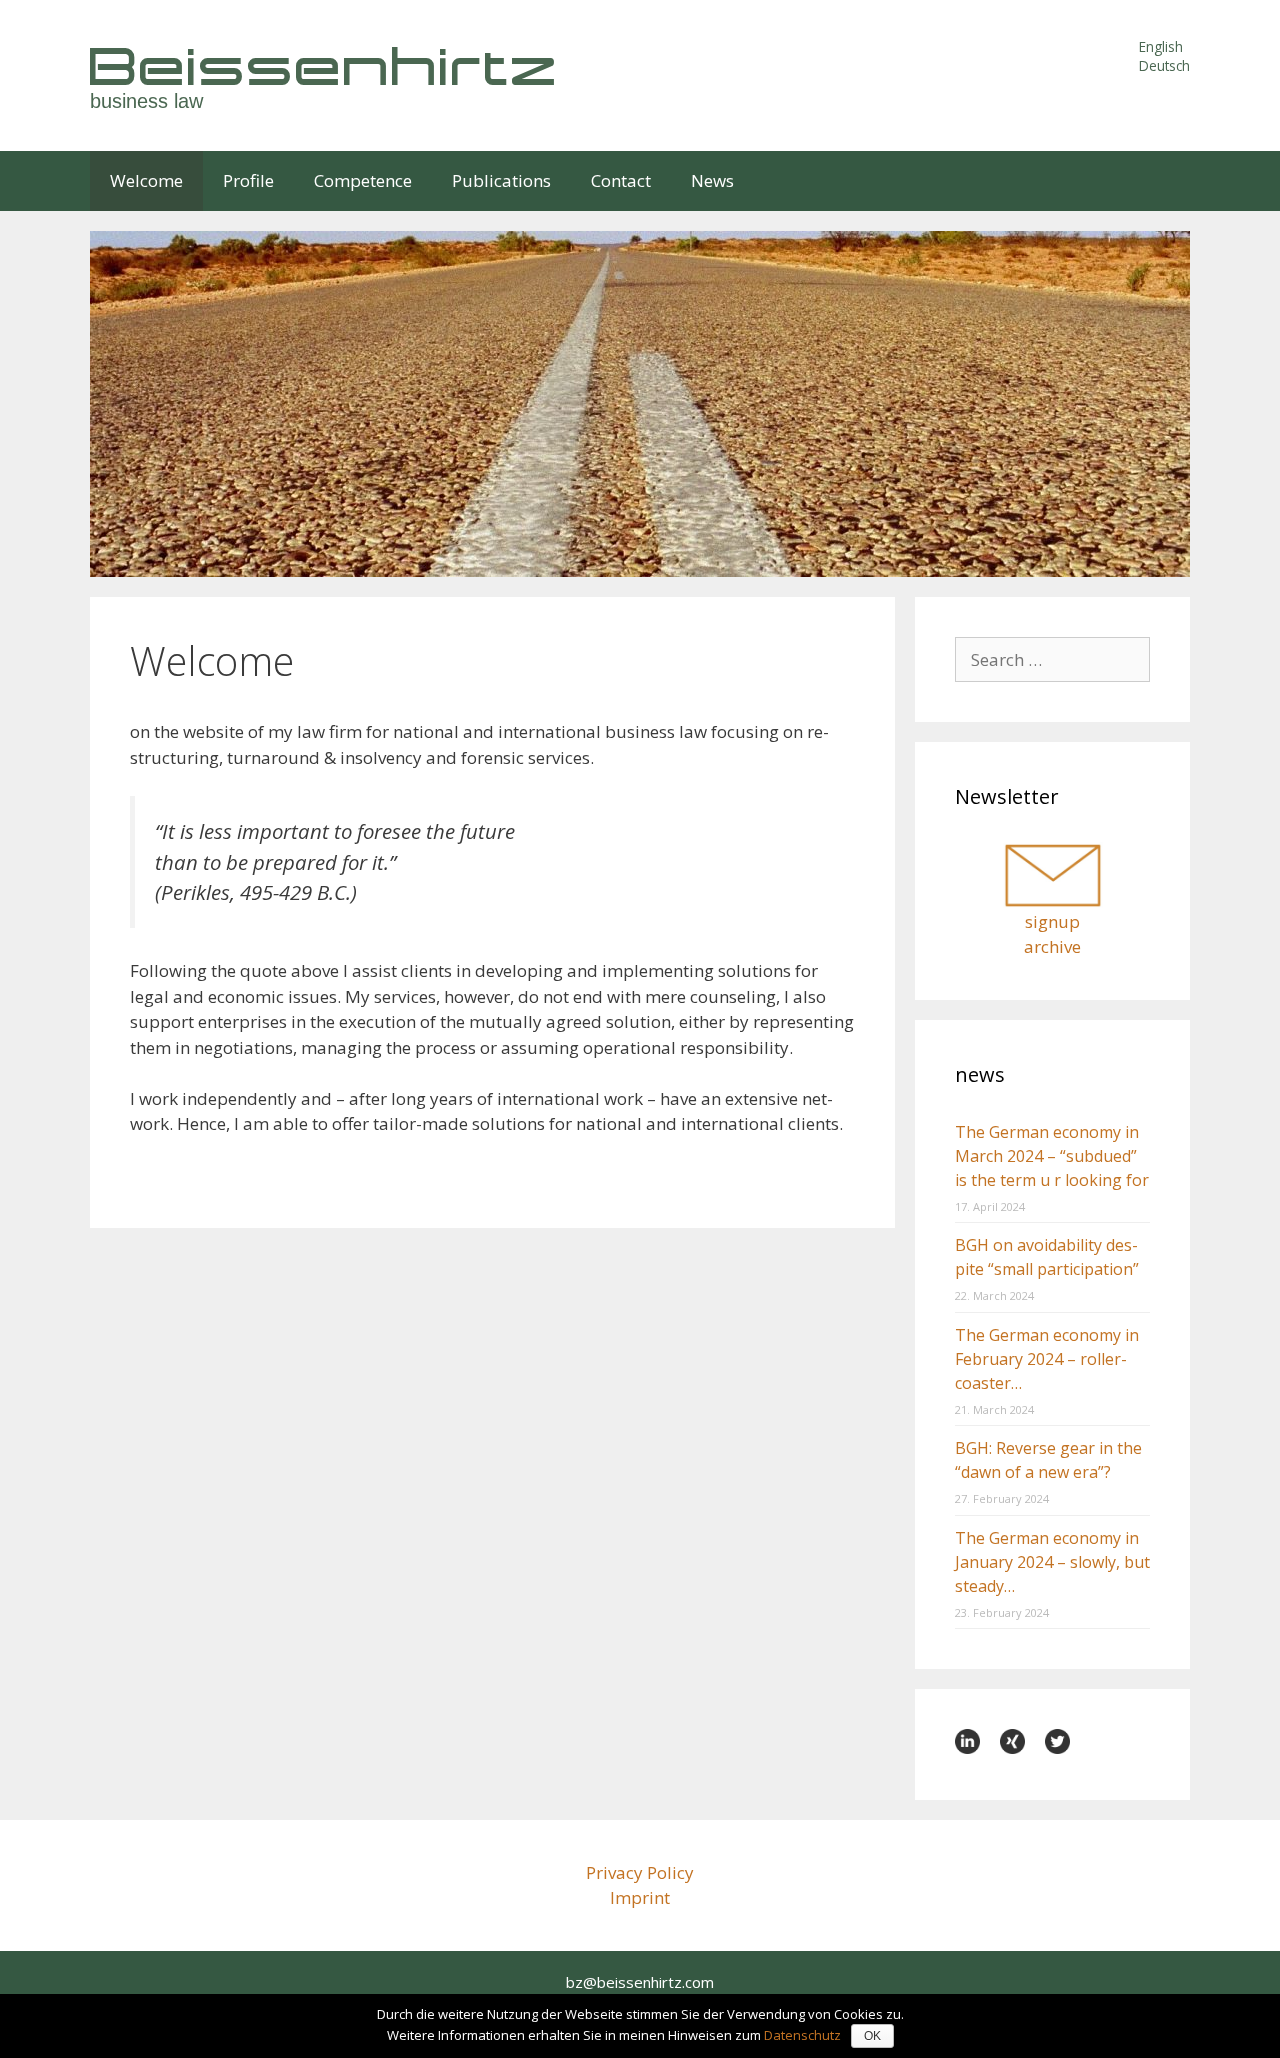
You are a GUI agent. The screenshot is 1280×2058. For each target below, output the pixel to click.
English (1161, 46)
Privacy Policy (640, 1872)
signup (1052, 921)
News (712, 180)
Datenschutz (802, 2035)
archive (1052, 946)
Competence (363, 180)
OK (872, 2036)
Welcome (146, 180)
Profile (248, 180)
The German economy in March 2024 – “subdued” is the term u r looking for (1052, 1156)
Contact (621, 180)
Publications (501, 180)
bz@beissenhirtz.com (640, 1982)
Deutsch (1164, 65)
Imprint (640, 1897)
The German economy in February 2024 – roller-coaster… (1047, 1359)
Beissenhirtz (325, 65)
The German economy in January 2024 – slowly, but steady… (1052, 1562)
